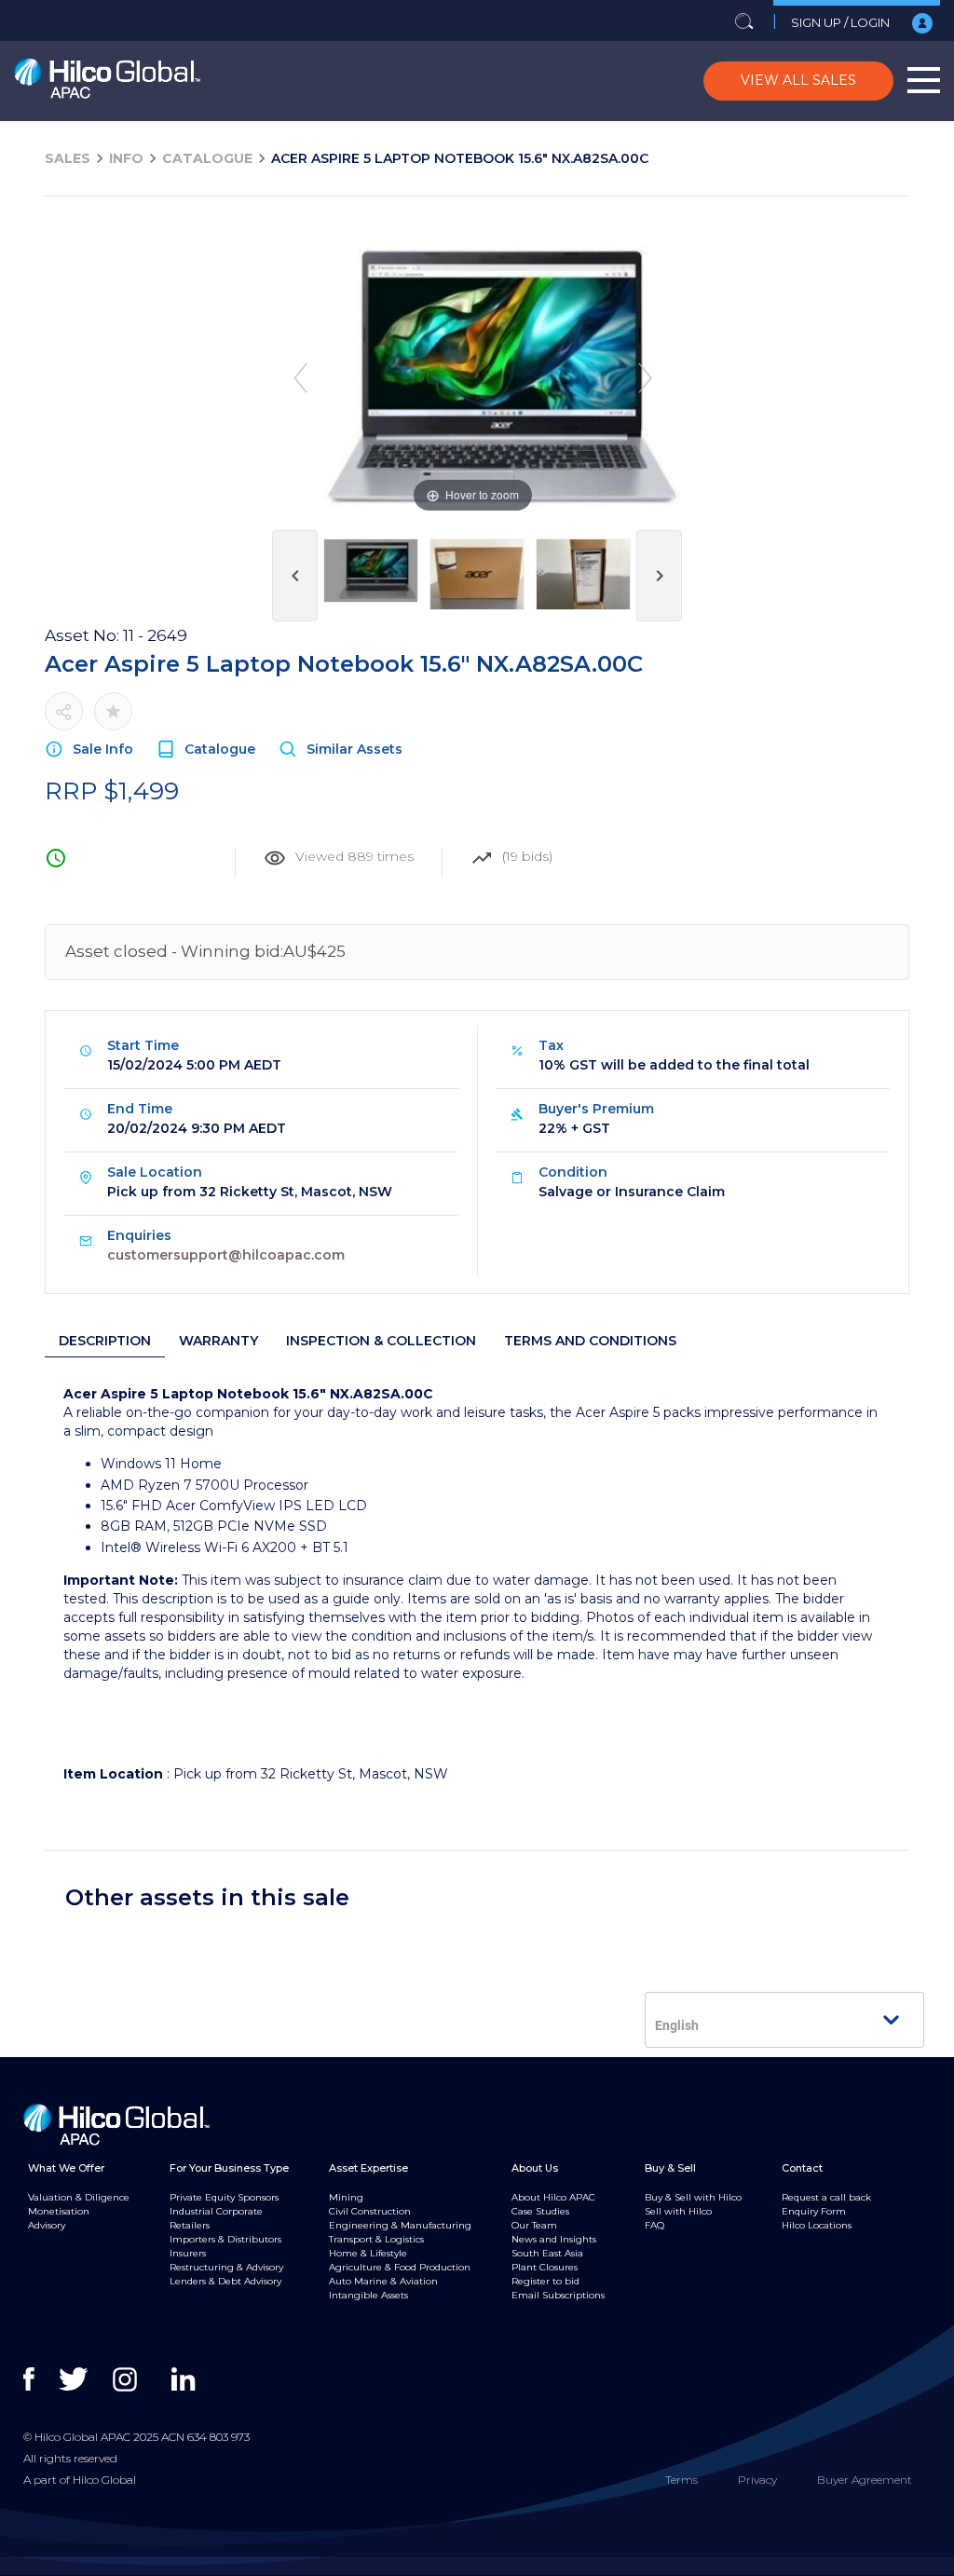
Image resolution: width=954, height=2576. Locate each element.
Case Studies (540, 2211)
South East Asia (547, 2253)
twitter (75, 2379)
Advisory (47, 2225)
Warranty (218, 1341)
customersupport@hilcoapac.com (226, 1255)
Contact (802, 2168)
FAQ (654, 2225)
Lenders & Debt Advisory (225, 2281)
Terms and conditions (590, 1341)
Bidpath (472, 2566)
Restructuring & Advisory (226, 2267)
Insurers (188, 2253)
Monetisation (59, 2211)
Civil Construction (370, 2211)
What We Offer (66, 2168)
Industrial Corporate (216, 2211)
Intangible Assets (368, 2295)
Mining (346, 2197)
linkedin (188, 2379)
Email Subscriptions (558, 2295)
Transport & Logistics (376, 2239)
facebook (40, 2379)
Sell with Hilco (678, 2211)
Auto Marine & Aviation (383, 2281)
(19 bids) (527, 856)
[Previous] (300, 378)
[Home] (107, 82)
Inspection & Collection (381, 1341)
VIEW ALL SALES (798, 80)
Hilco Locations (817, 2225)
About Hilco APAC (553, 2197)
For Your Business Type (229, 2168)
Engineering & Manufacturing (400, 2225)
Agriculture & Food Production (400, 2267)
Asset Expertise (368, 2168)
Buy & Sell (670, 2168)
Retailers (190, 2225)
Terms (681, 2480)
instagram (129, 2379)
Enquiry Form (814, 2211)
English (677, 2025)
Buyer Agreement (865, 2480)
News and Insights (554, 2239)
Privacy (757, 2480)
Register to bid (545, 2281)
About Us (535, 2168)
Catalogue (207, 158)
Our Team (534, 2225)
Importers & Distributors (225, 2239)
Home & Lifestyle (368, 2253)
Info (126, 158)
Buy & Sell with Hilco (693, 2197)
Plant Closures (545, 2267)
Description (105, 1341)
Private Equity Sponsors (224, 2197)
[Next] (645, 378)
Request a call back (826, 2197)
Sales (68, 158)
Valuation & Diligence (79, 2197)
